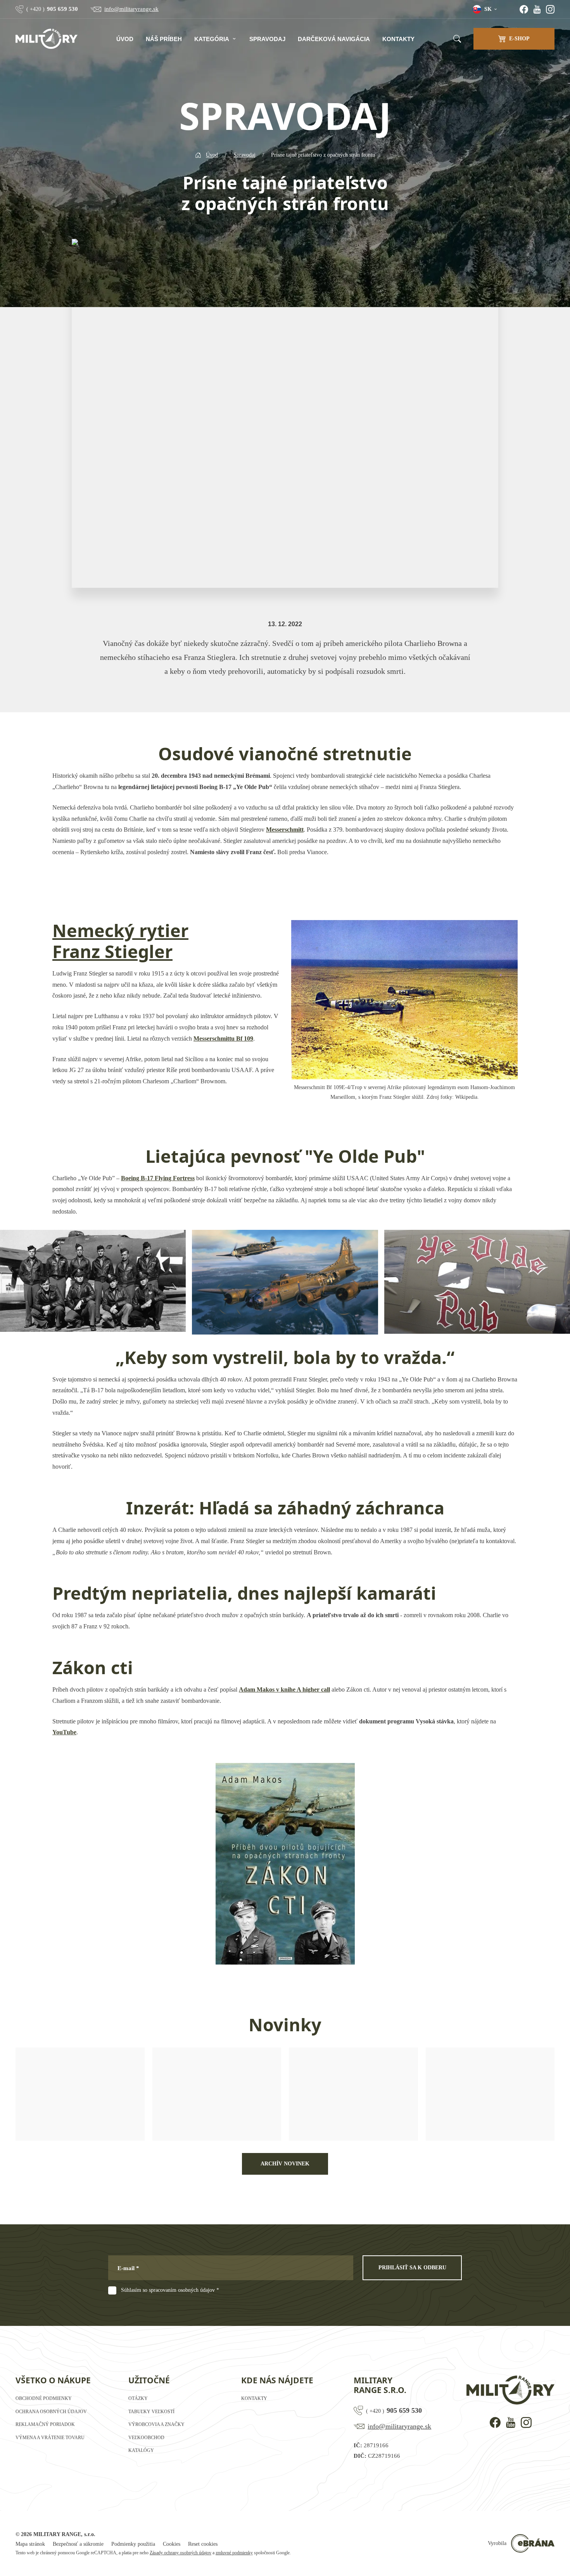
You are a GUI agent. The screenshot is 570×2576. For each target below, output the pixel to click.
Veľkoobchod (146, 2438)
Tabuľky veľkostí (151, 2412)
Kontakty (398, 39)
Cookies (172, 2544)
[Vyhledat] (457, 39)
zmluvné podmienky (234, 2553)
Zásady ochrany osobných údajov (180, 2553)
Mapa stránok (30, 2544)
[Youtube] (537, 9)
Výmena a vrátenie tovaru (50, 2438)
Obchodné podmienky (44, 2398)
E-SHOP (519, 39)
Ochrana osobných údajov (51, 2412)
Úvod (125, 39)
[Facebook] (524, 9)
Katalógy (141, 2450)
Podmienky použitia (133, 2544)
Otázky (138, 2398)
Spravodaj (267, 39)
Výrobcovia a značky (156, 2424)
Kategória (212, 39)
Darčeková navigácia (334, 39)
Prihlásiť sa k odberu (412, 2268)
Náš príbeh (164, 39)
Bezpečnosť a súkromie (78, 2544)
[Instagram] (550, 9)
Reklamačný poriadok (45, 2424)
